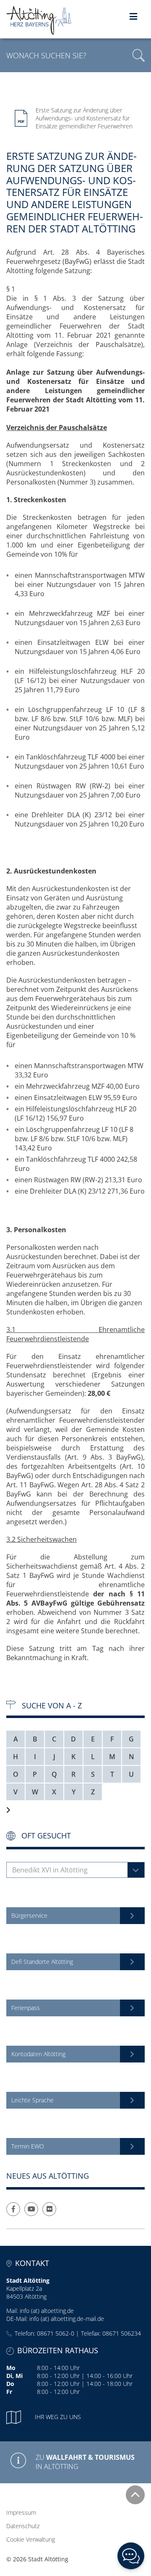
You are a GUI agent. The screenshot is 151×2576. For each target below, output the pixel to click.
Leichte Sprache (33, 2100)
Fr (9, 2392)
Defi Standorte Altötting (42, 1962)
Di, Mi (14, 2376)
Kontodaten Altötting (38, 2054)
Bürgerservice (29, 1915)
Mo (11, 2368)
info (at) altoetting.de (47, 2311)
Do (10, 2384)
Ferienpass (26, 2008)
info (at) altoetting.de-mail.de (67, 2319)
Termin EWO (28, 2146)
